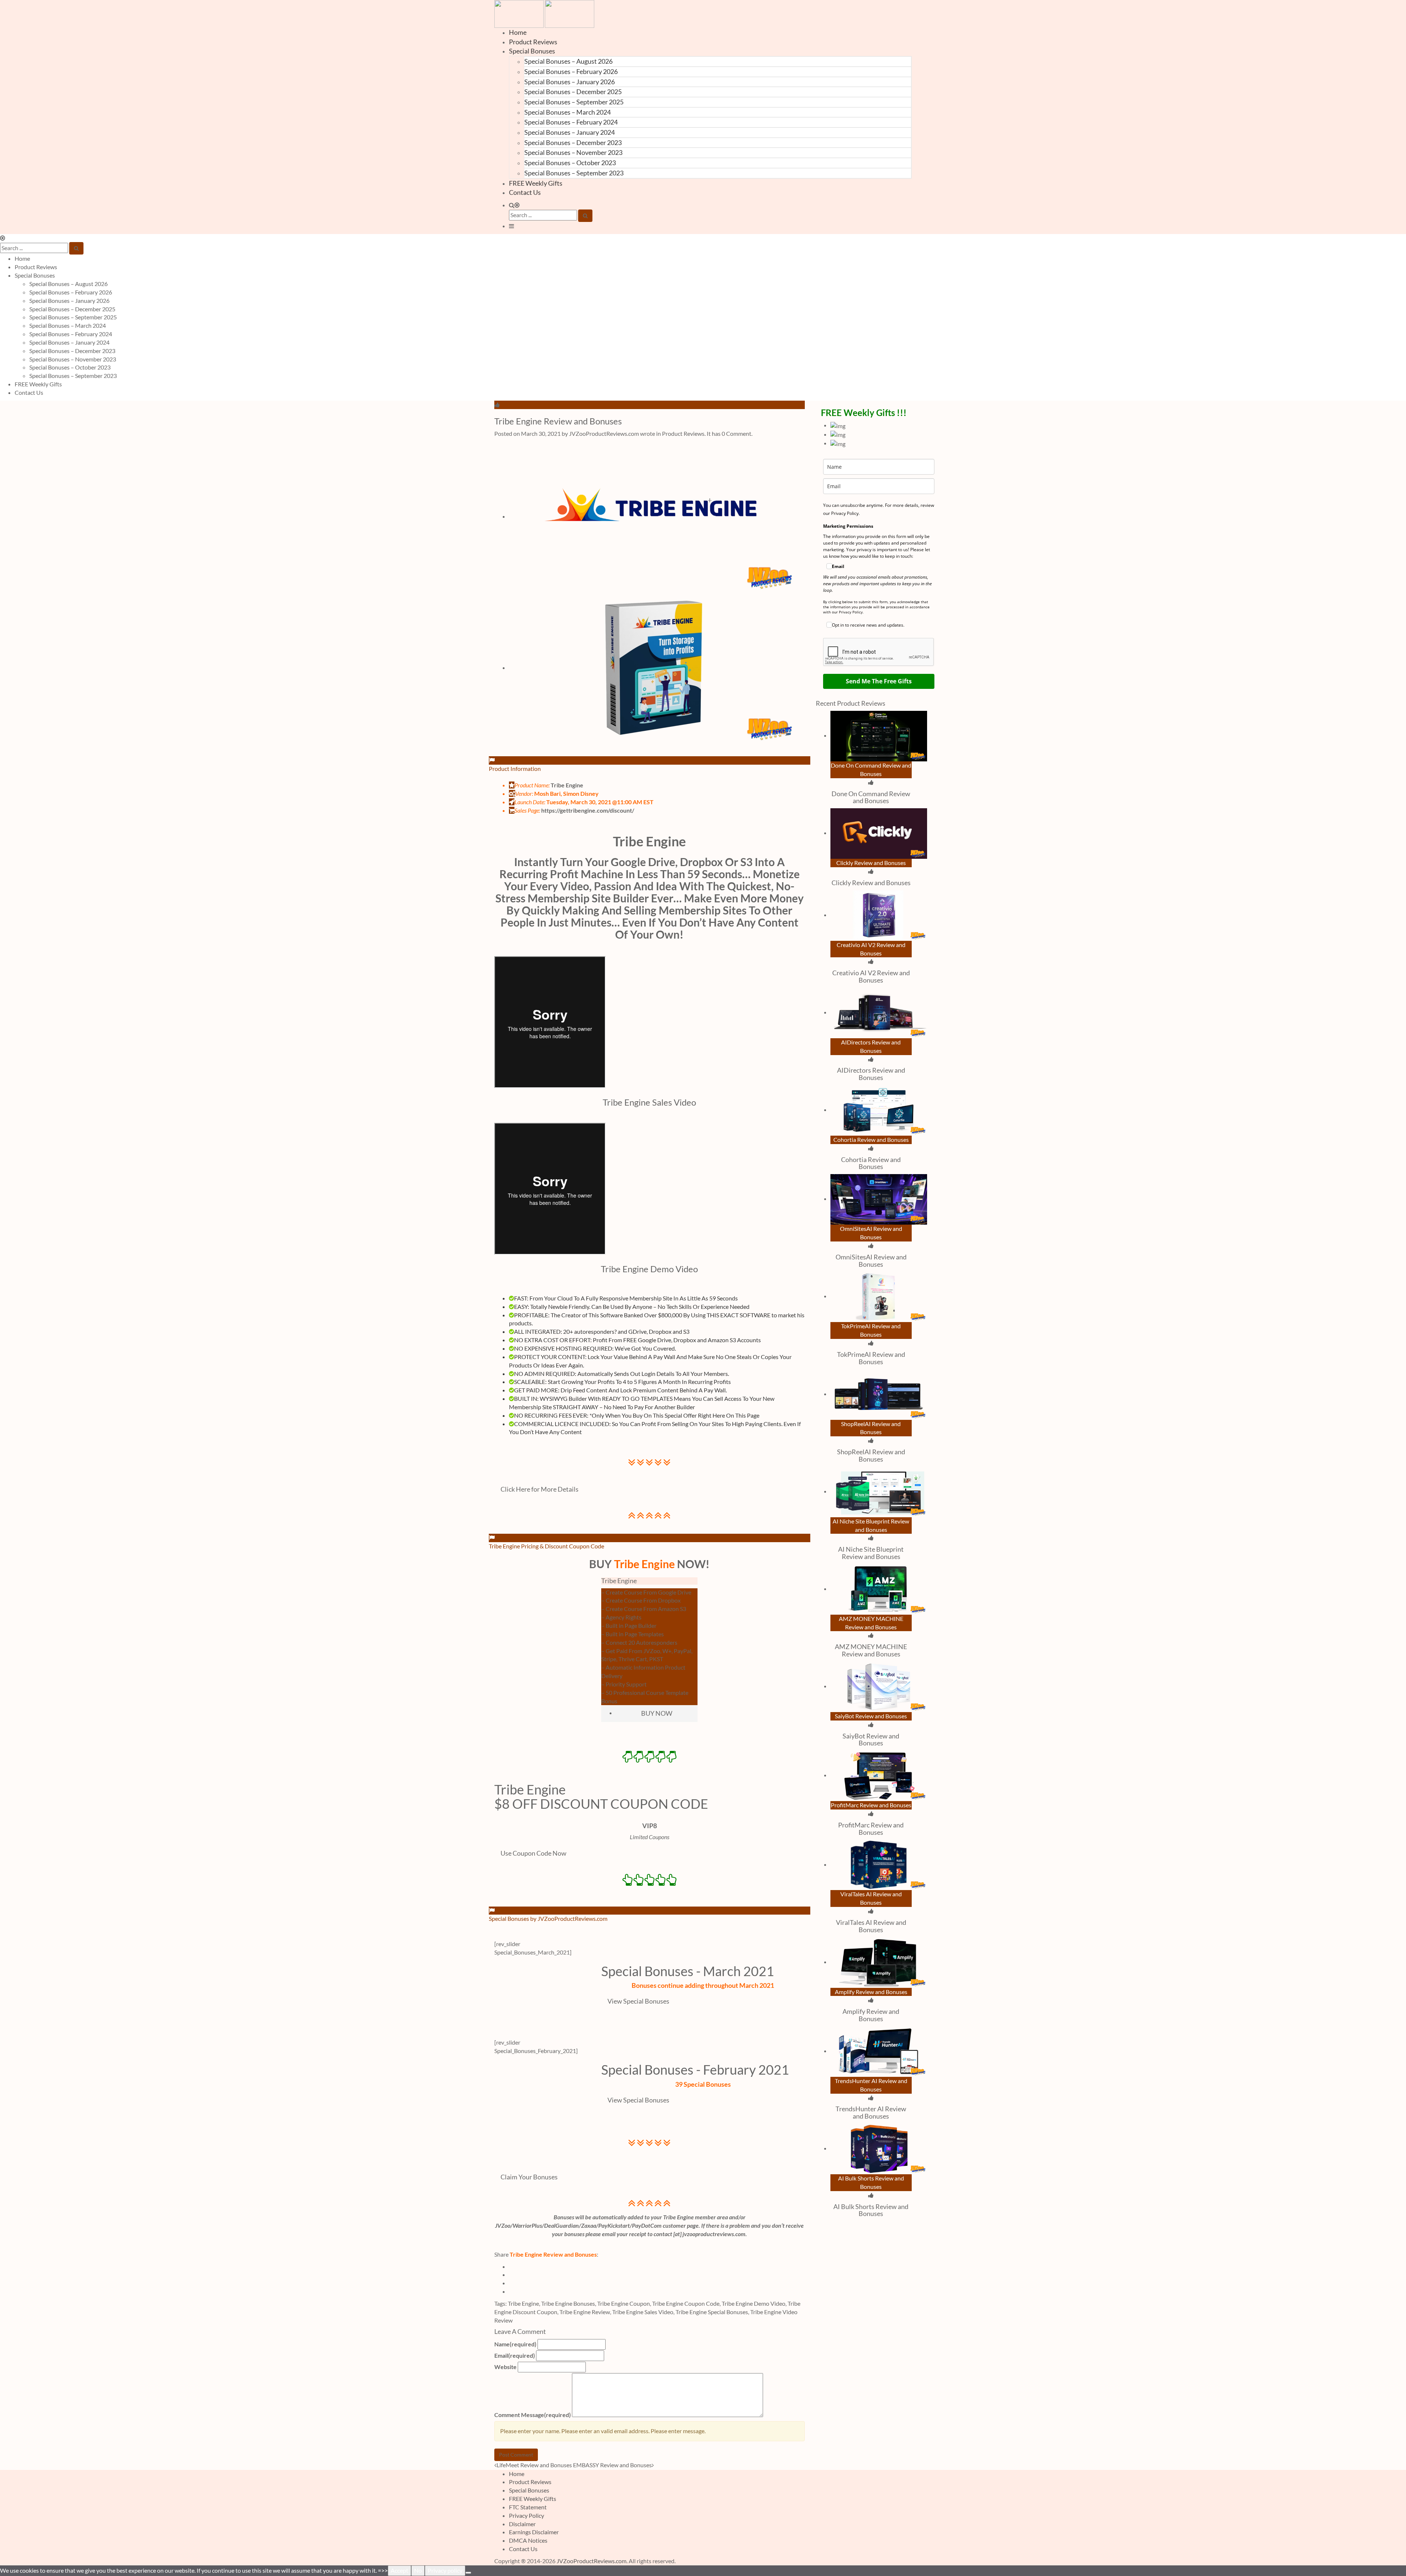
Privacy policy (445, 2570)
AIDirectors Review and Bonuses (871, 1074)
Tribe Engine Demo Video (754, 2303)
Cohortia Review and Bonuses (871, 1163)
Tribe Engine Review (585, 2312)
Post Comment (516, 2455)
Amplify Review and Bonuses (871, 2015)
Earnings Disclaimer (534, 2532)
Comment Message (533, 2415)
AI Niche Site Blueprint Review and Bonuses (871, 1553)
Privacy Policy (527, 2515)
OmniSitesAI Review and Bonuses (871, 1261)
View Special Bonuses (638, 2001)
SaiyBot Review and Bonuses (871, 1740)
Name (515, 2344)
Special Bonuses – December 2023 (573, 142)
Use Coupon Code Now (533, 1853)
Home (518, 32)
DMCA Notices (528, 2540)
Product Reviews (533, 42)
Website (505, 2367)
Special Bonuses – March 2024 (568, 112)
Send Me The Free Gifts (879, 681)
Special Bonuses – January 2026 (570, 82)
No (418, 2570)
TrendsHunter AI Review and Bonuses (871, 2112)
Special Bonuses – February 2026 (571, 71)
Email (515, 2355)
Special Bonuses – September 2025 (574, 102)
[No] (468, 2573)
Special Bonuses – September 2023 (574, 173)
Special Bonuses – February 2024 (571, 122)
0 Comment (737, 433)
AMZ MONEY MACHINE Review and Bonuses (871, 1650)
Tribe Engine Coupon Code (686, 2303)
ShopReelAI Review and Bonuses (871, 1455)
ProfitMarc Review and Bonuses (871, 1829)
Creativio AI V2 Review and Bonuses (871, 976)
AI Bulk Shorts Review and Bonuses (871, 2210)
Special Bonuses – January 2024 (570, 132)
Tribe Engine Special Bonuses (712, 2312)
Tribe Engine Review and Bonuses (558, 421)
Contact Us (525, 192)
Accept (399, 2570)
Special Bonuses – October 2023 (570, 163)
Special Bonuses (532, 51)
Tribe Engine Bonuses (568, 2303)
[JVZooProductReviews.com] (544, 13)
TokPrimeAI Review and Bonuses (871, 1358)
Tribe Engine (649, 841)
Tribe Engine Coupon (624, 2303)
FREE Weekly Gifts (536, 183)
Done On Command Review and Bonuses (871, 797)
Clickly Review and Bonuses (871, 883)
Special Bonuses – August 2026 (568, 61)
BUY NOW (657, 1713)
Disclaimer (522, 2524)
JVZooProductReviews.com (592, 2561)
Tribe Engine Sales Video (643, 2312)
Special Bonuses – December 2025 (573, 92)
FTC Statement (528, 2507)
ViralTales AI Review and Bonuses (871, 1926)
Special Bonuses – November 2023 (573, 152)
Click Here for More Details (540, 1489)
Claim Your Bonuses (529, 2177)
